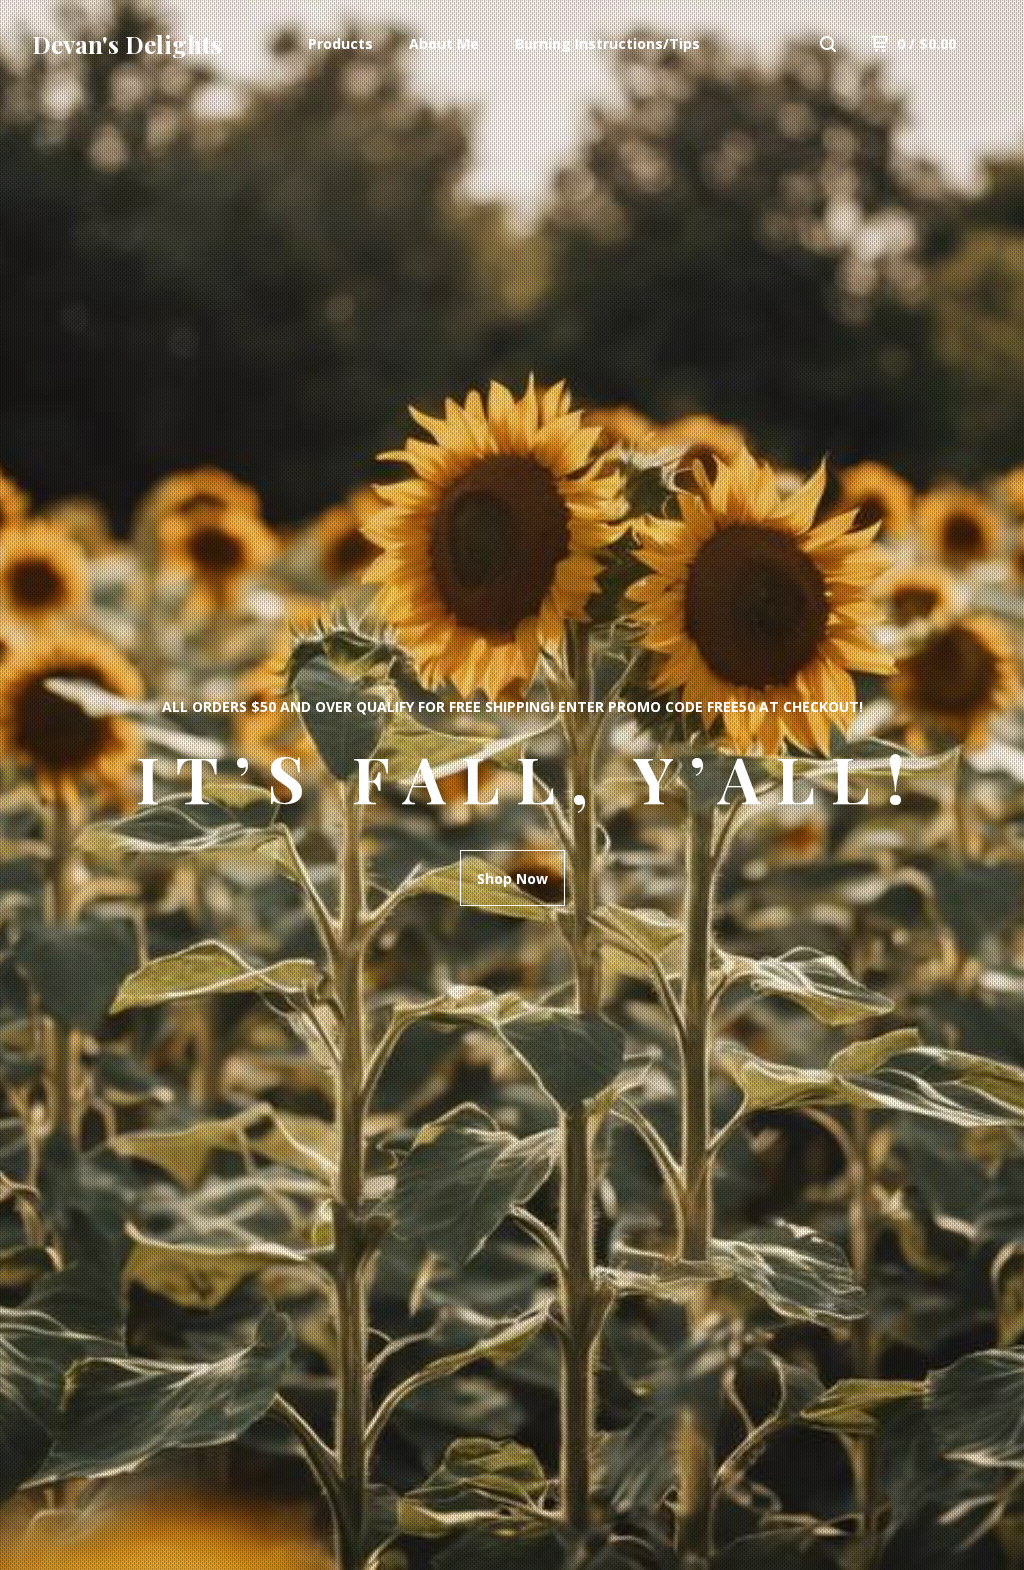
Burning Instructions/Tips (607, 43)
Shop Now (512, 878)
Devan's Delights (127, 44)
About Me (444, 43)
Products (340, 43)
